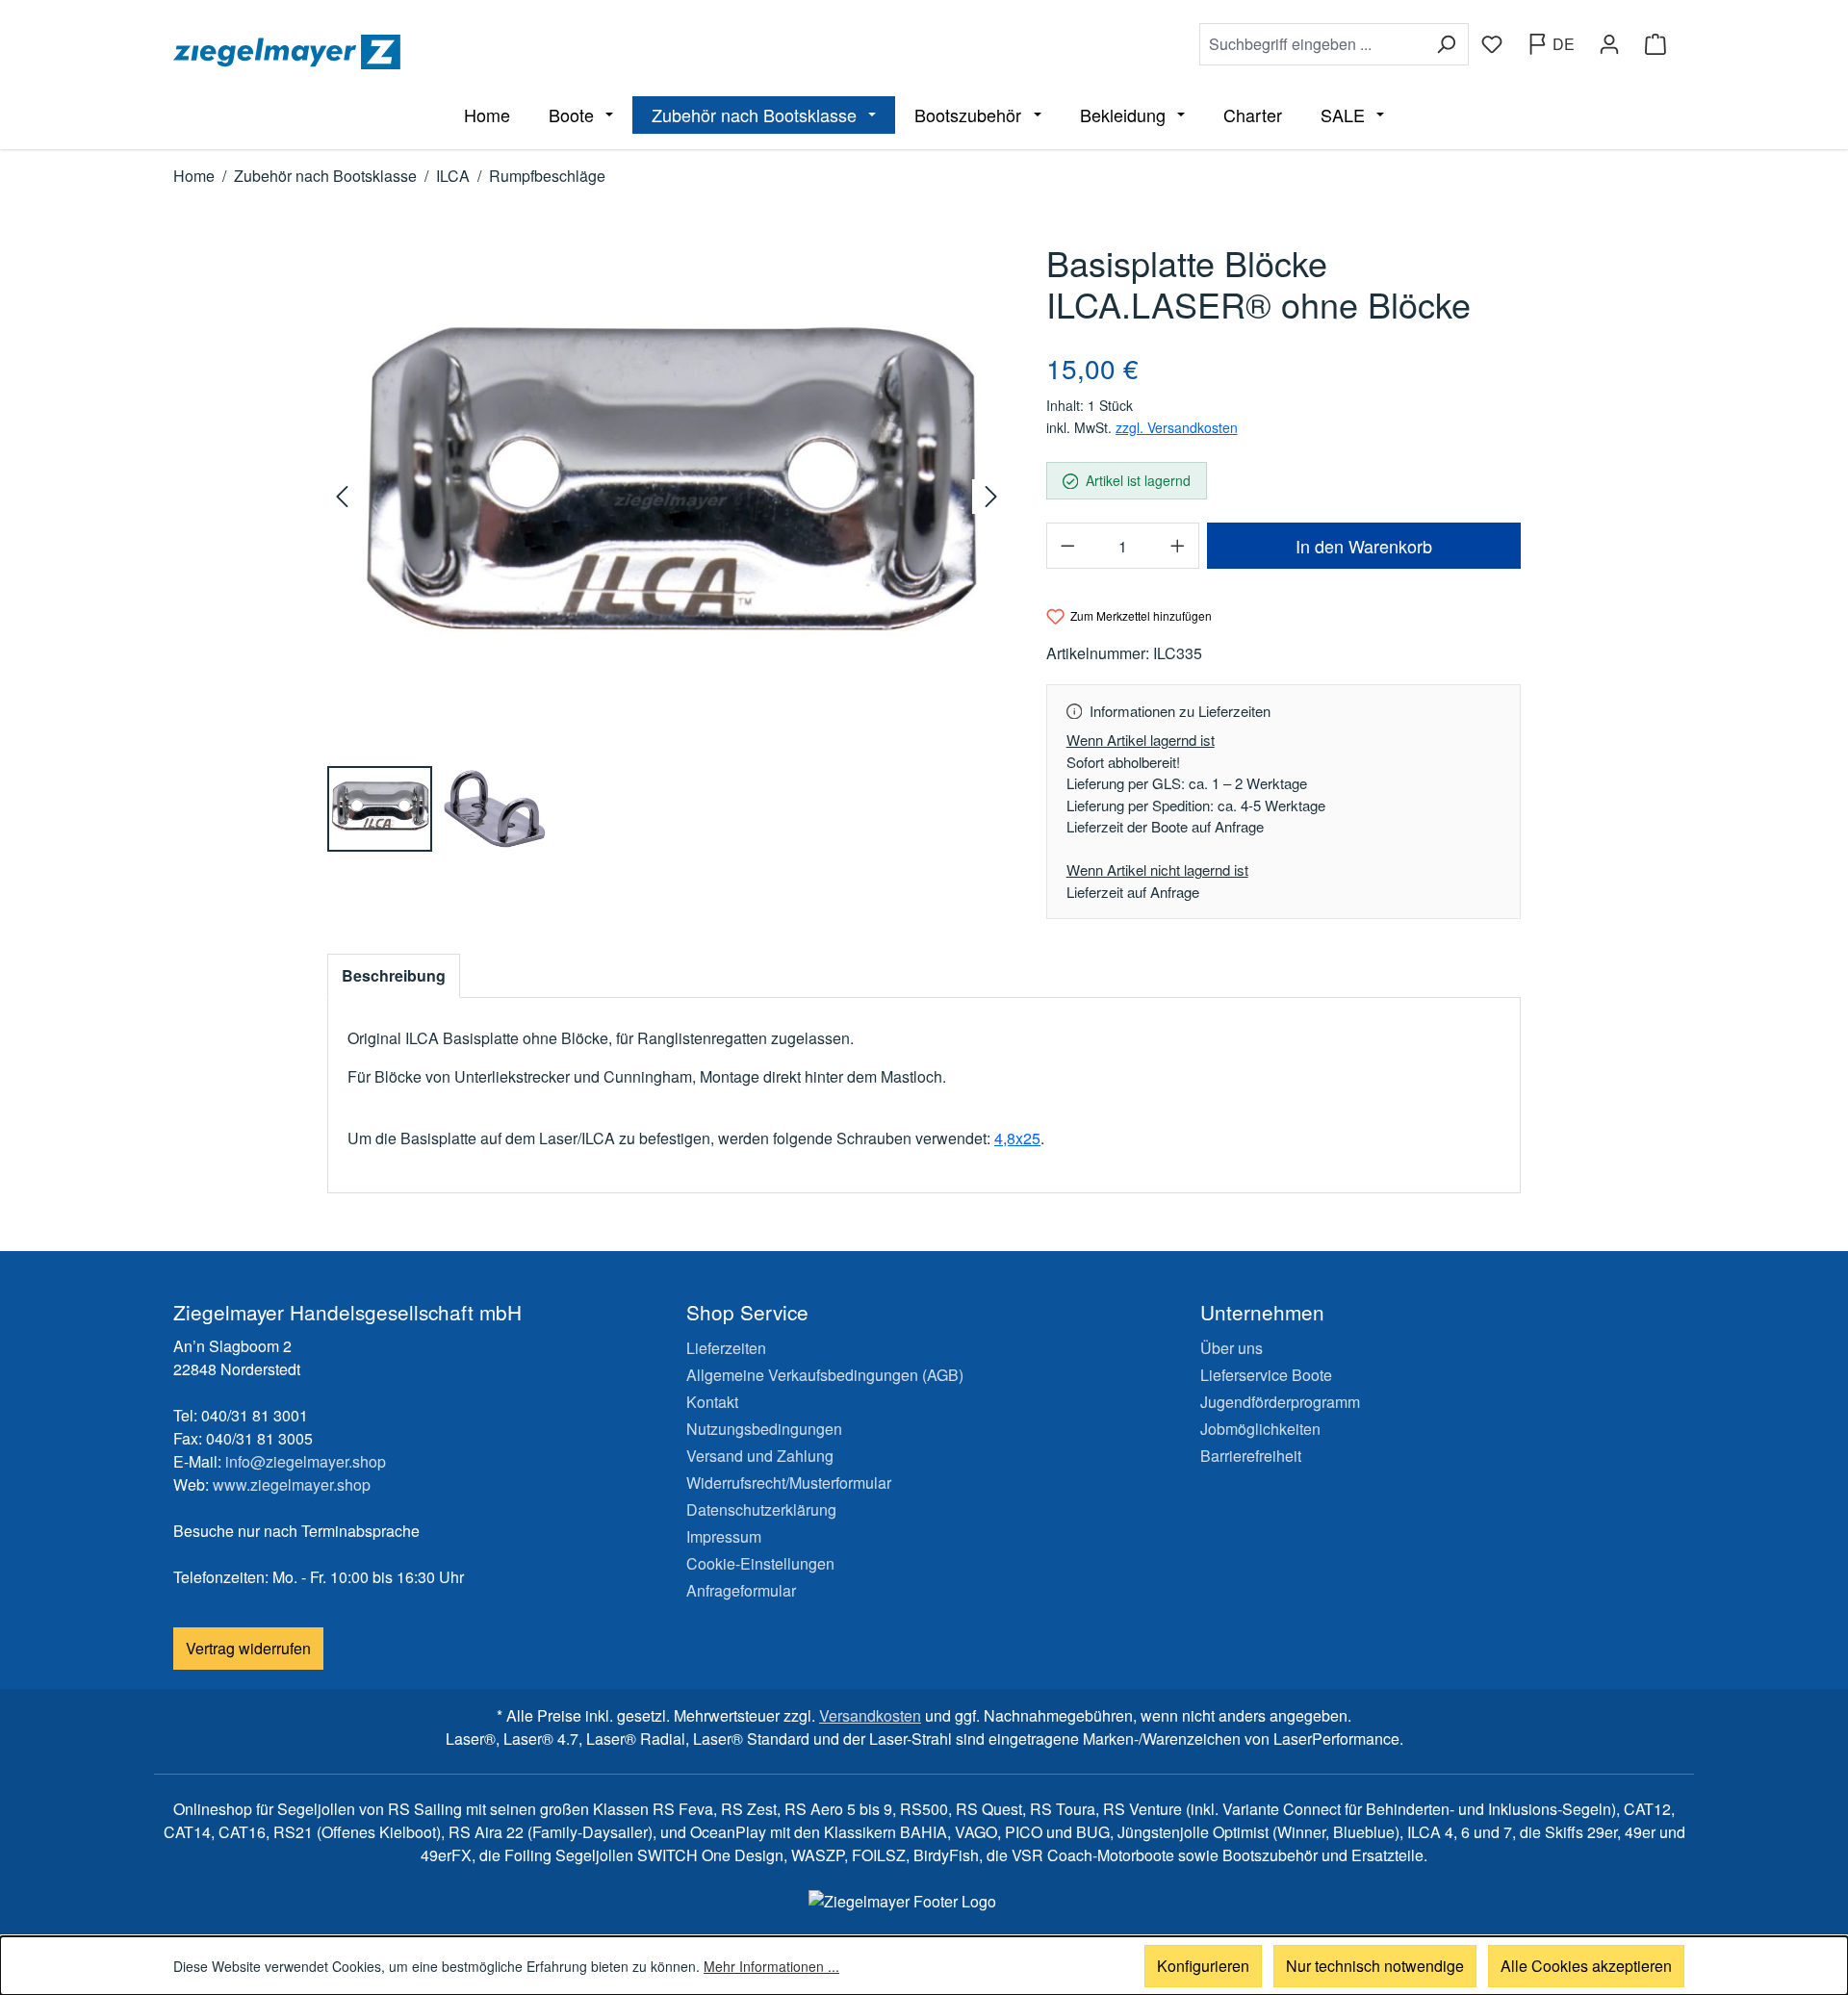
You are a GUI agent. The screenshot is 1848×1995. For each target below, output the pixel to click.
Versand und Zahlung (760, 1456)
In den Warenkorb (1364, 546)
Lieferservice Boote (1266, 1375)
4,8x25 (1017, 1138)
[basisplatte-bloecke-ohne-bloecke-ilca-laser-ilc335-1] (667, 496)
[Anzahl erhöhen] (1178, 546)
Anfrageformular (741, 1590)
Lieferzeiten (726, 1348)
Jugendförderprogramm (1280, 1402)
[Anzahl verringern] (1067, 546)
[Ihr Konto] (1609, 44)
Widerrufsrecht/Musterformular (789, 1483)
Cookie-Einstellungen (760, 1563)
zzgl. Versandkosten (1177, 427)
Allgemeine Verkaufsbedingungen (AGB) (825, 1375)
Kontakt (712, 1402)
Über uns (1232, 1348)
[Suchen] (1446, 44)
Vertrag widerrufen (248, 1648)
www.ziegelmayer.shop (292, 1484)
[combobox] (1312, 44)
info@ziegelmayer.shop (306, 1461)
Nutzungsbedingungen (764, 1429)
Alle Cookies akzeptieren (1586, 1966)
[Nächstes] (989, 497)
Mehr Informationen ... (771, 1966)
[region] (667, 547)
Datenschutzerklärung (761, 1509)
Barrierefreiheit (1251, 1456)
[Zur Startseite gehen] (545, 52)
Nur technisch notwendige (1375, 1966)
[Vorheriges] (345, 497)
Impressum (724, 1536)
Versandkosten (870, 1715)
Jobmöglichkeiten (1260, 1429)
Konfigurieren (1203, 1966)
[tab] (394, 976)
